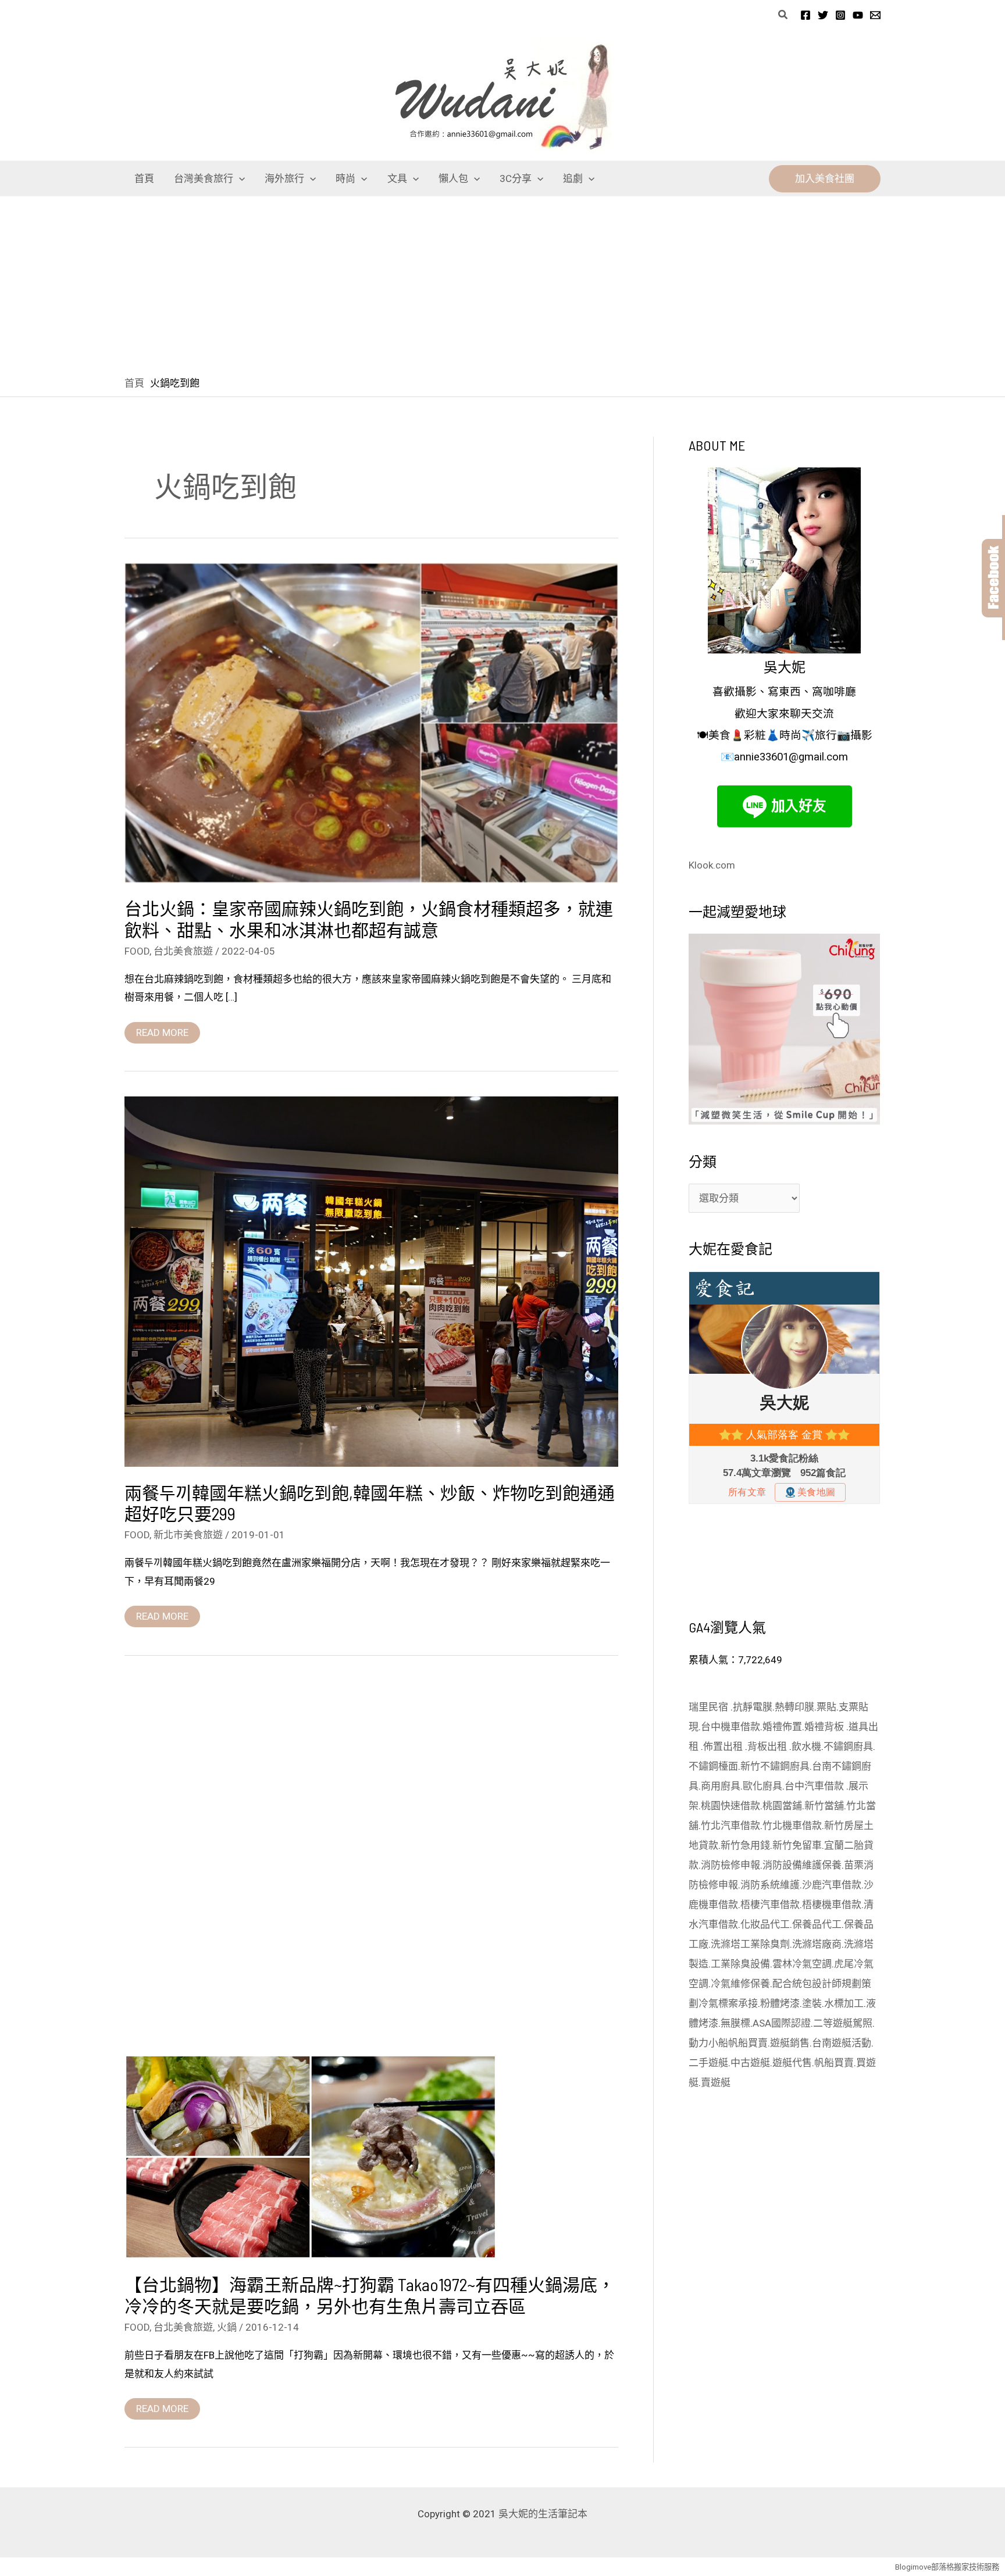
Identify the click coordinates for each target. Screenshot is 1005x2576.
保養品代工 (817, 1924)
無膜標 (735, 2023)
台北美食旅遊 (183, 951)
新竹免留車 (797, 1845)
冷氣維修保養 (740, 1984)
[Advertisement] (502, 284)
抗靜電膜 (753, 1707)
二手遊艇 (708, 2063)
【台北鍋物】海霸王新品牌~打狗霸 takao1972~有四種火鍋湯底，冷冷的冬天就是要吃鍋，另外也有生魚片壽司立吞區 (370, 2295)
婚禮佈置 (782, 1727)
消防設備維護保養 (802, 1865)
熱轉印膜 (794, 1707)
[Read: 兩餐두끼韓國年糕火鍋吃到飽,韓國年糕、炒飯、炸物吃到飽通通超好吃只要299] (371, 1281)
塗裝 (812, 2003)
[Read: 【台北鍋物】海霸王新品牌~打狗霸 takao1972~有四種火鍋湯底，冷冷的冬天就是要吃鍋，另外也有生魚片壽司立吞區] (311, 2156)
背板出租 (768, 1746)
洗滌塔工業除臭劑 (750, 1944)
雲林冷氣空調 (802, 1964)
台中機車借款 (730, 1727)
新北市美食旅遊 (188, 1535)
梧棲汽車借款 (770, 1905)
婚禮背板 (825, 1727)
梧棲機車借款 (832, 1905)
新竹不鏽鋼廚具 (775, 1766)
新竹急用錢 (745, 1845)
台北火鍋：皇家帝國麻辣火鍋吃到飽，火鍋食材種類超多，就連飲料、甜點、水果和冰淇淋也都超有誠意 (369, 919)
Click (993, 578)
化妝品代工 (765, 1924)
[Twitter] (823, 15)
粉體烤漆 (780, 2003)
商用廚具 (721, 1786)
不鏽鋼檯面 (713, 1766)
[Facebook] (806, 15)
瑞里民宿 (710, 1707)
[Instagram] (840, 15)
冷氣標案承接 (728, 2003)
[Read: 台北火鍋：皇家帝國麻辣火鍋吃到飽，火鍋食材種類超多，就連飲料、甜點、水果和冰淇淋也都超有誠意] (371, 722)
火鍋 (227, 2327)
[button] (783, 15)
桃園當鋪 (782, 1806)
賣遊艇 (716, 2082)
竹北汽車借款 (730, 1825)
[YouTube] (858, 15)
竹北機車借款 (792, 1825)
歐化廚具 (762, 1786)
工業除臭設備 (740, 1964)
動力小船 (708, 2043)
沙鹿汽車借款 (832, 1885)
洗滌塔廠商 (817, 1944)
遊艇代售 (792, 2063)
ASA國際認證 (782, 2023)
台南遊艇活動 (842, 2043)
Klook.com (712, 865)
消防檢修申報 (730, 1865)
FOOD (137, 951)
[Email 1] (875, 15)
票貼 (826, 1707)
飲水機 (806, 1746)
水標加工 (844, 2003)
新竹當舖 (824, 1806)
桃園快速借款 (730, 1806)
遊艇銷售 (790, 2043)
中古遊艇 (750, 2063)
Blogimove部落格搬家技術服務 (947, 2567)
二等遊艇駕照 (843, 2023)
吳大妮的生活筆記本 (543, 2514)
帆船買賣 (748, 2043)
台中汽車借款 (815, 1786)
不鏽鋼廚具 (848, 1746)
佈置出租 (724, 1746)
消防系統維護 (770, 1885)
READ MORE (162, 1030)
